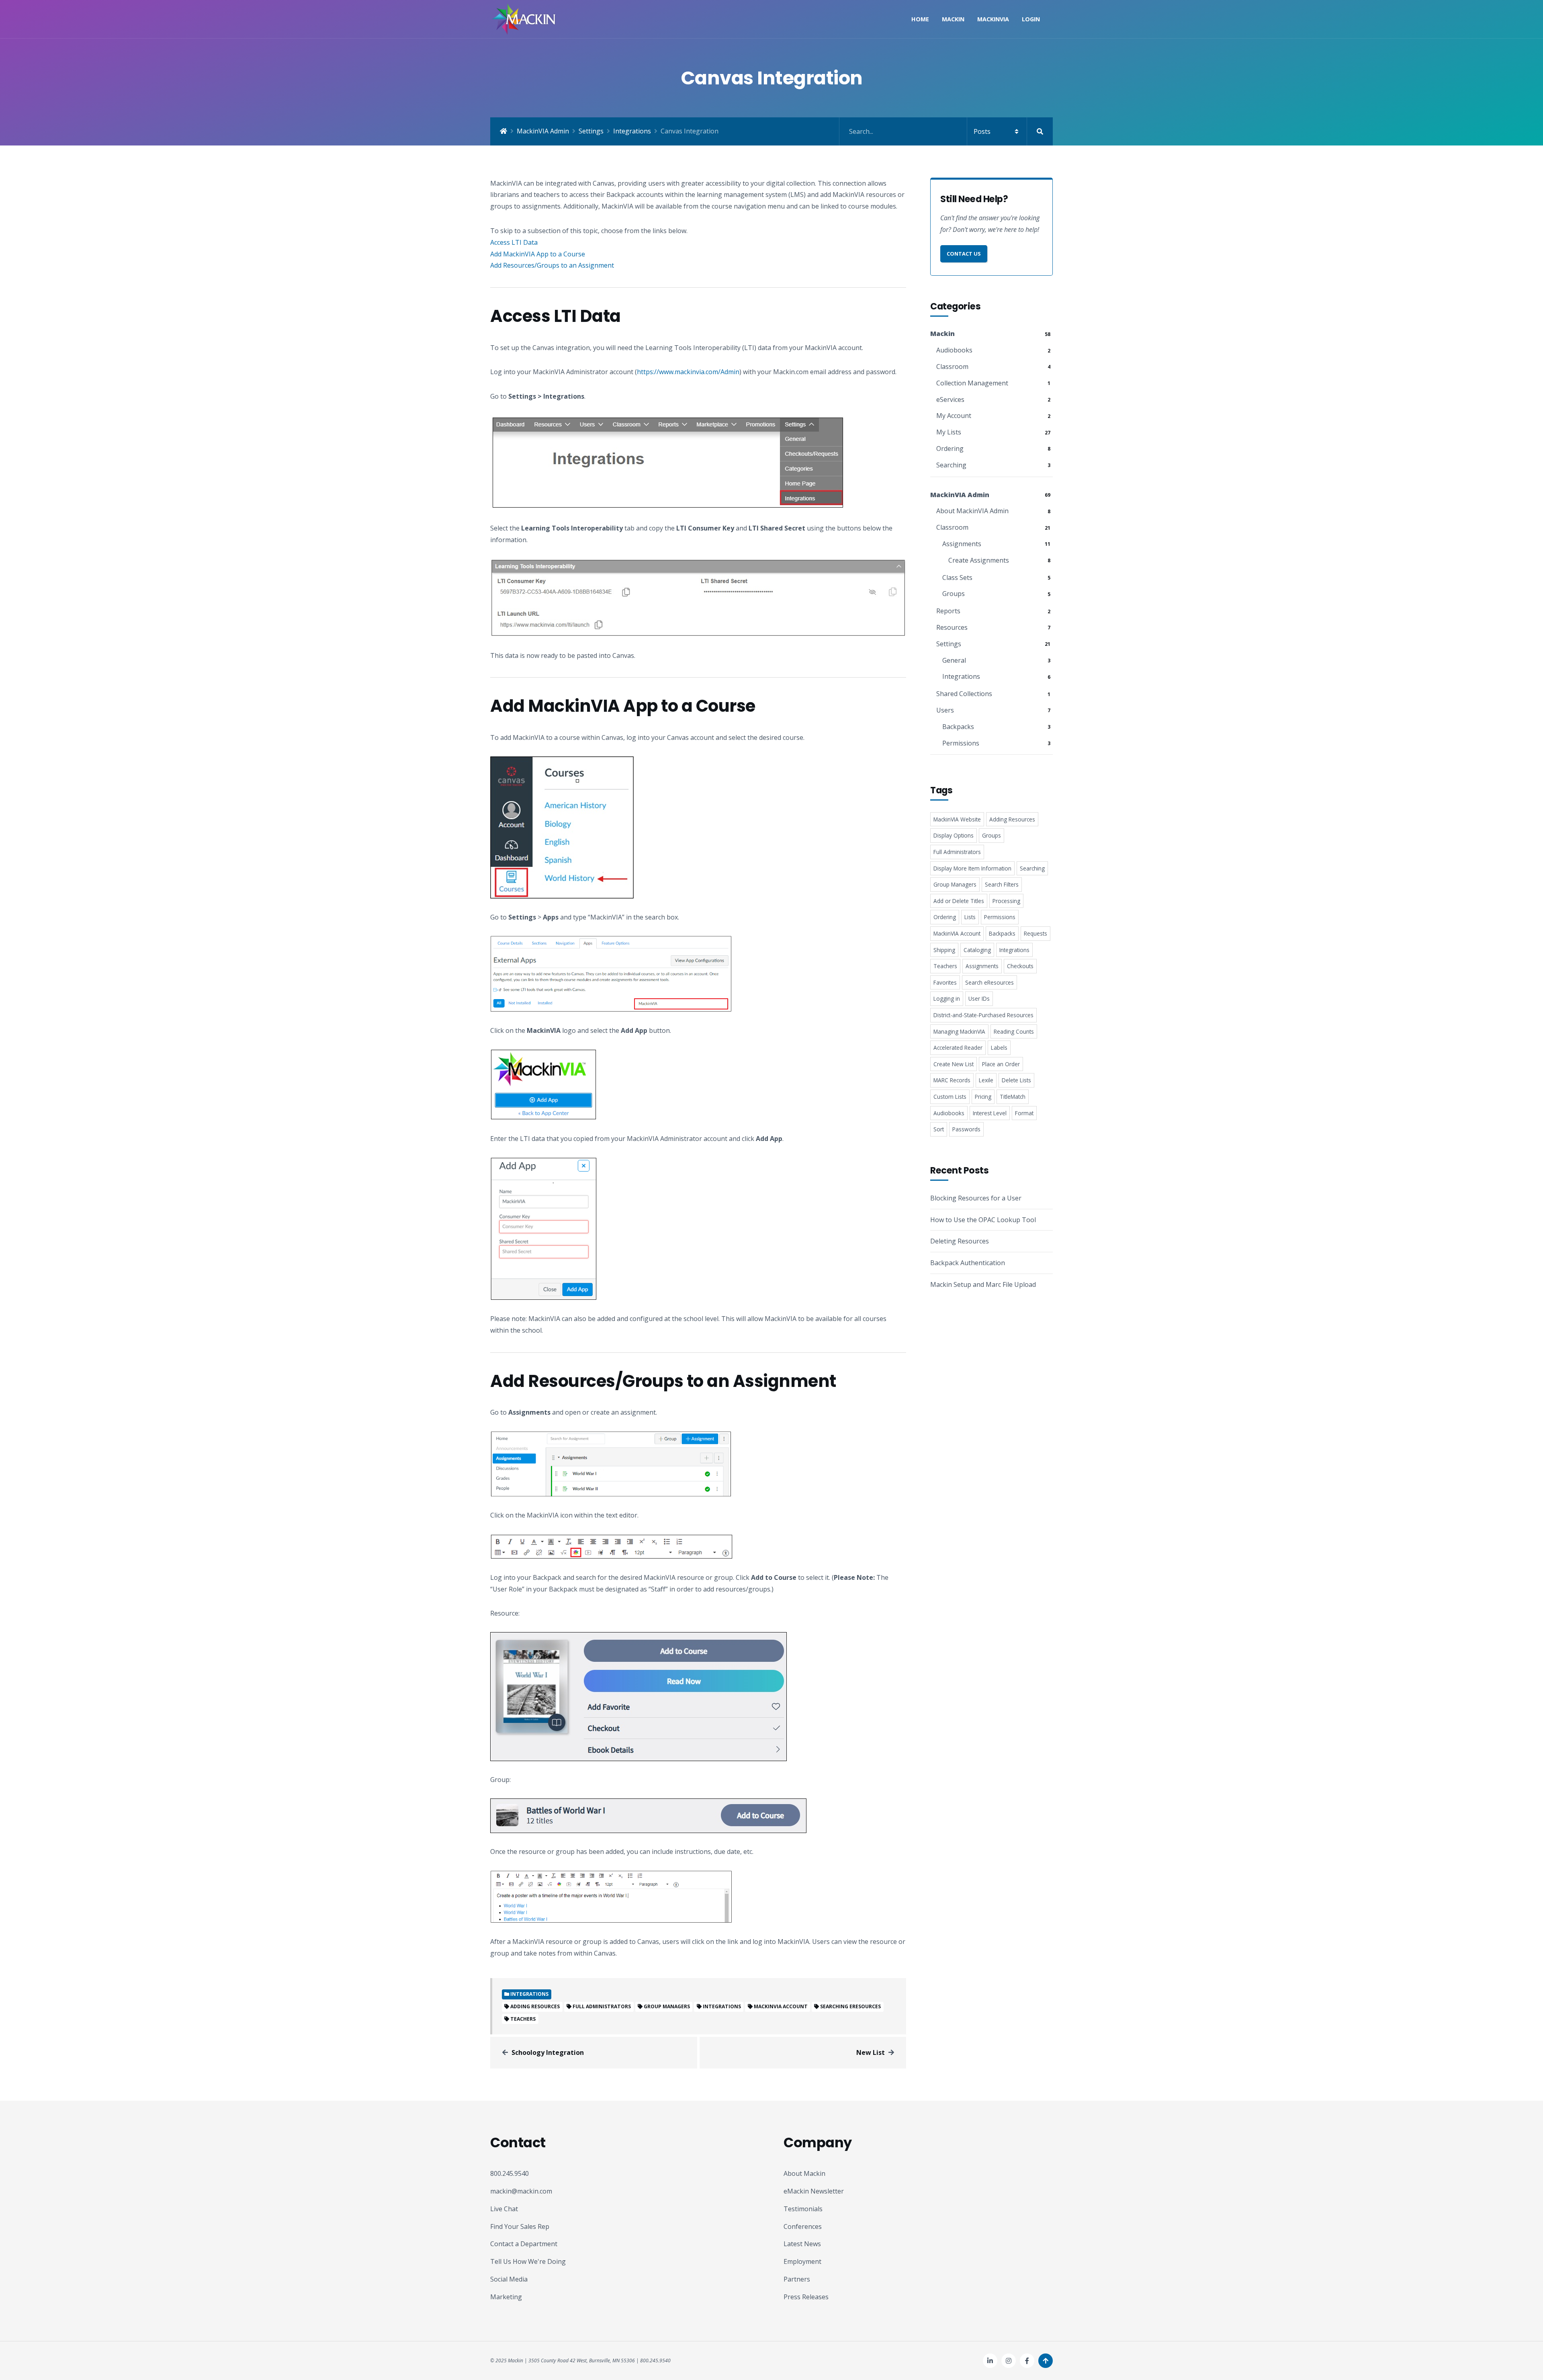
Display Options (954, 835)
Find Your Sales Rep (520, 2226)
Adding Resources (535, 2006)
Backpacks (958, 727)
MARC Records (952, 1080)
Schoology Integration (548, 2052)
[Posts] (946, 131)
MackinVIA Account (781, 2006)
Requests (1035, 933)
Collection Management (972, 383)
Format (1024, 1113)
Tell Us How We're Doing (528, 2261)
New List (871, 2052)
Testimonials (803, 2209)
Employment (802, 2261)
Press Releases (806, 2297)
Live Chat (504, 2209)
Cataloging (977, 950)
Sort (939, 1129)
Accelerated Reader (958, 1048)
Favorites (945, 982)
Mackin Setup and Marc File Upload (983, 1284)
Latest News (802, 2244)
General (954, 660)
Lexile (986, 1080)
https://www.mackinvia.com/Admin (688, 372)
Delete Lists (1016, 1080)
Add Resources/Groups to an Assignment (552, 265)
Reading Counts (1014, 1031)
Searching (951, 465)
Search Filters (1002, 884)
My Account (954, 416)
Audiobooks (954, 350)
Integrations (632, 131)
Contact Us (964, 254)
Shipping (944, 950)
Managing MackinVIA (959, 1031)
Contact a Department (524, 2244)
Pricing (983, 1097)
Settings (591, 131)
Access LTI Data (514, 242)
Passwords (966, 1129)
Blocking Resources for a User (976, 1198)
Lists (970, 917)
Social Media (509, 2279)
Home (920, 19)
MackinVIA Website (957, 819)
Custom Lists (950, 1097)
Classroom (952, 367)
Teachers (523, 2019)
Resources (952, 627)
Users (945, 710)
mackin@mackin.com (521, 2191)
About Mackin (804, 2173)
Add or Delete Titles (959, 901)
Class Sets (957, 578)
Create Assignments (979, 560)
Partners (797, 2279)
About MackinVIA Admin (972, 511)
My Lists (949, 432)
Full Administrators (602, 2006)
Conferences (803, 2226)
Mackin (953, 19)
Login (1031, 19)
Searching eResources (850, 2006)
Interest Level (990, 1113)
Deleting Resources (960, 1241)
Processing (1006, 901)
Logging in (947, 998)
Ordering (950, 449)
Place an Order (1001, 1064)
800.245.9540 (510, 2173)
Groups (954, 594)
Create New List (954, 1064)
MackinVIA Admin (543, 131)
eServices (950, 399)
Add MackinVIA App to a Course (538, 254)
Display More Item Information (972, 868)
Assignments (962, 544)
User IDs (979, 998)
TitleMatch (1013, 1097)
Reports (948, 611)
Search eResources (989, 982)
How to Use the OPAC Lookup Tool (983, 1220)
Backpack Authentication (968, 1263)
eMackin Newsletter (814, 2191)
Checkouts (1020, 966)
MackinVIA (993, 19)
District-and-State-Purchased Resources (983, 1015)
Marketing (506, 2297)
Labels (999, 1048)
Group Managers (667, 2006)
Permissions (961, 743)
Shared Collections (964, 694)
